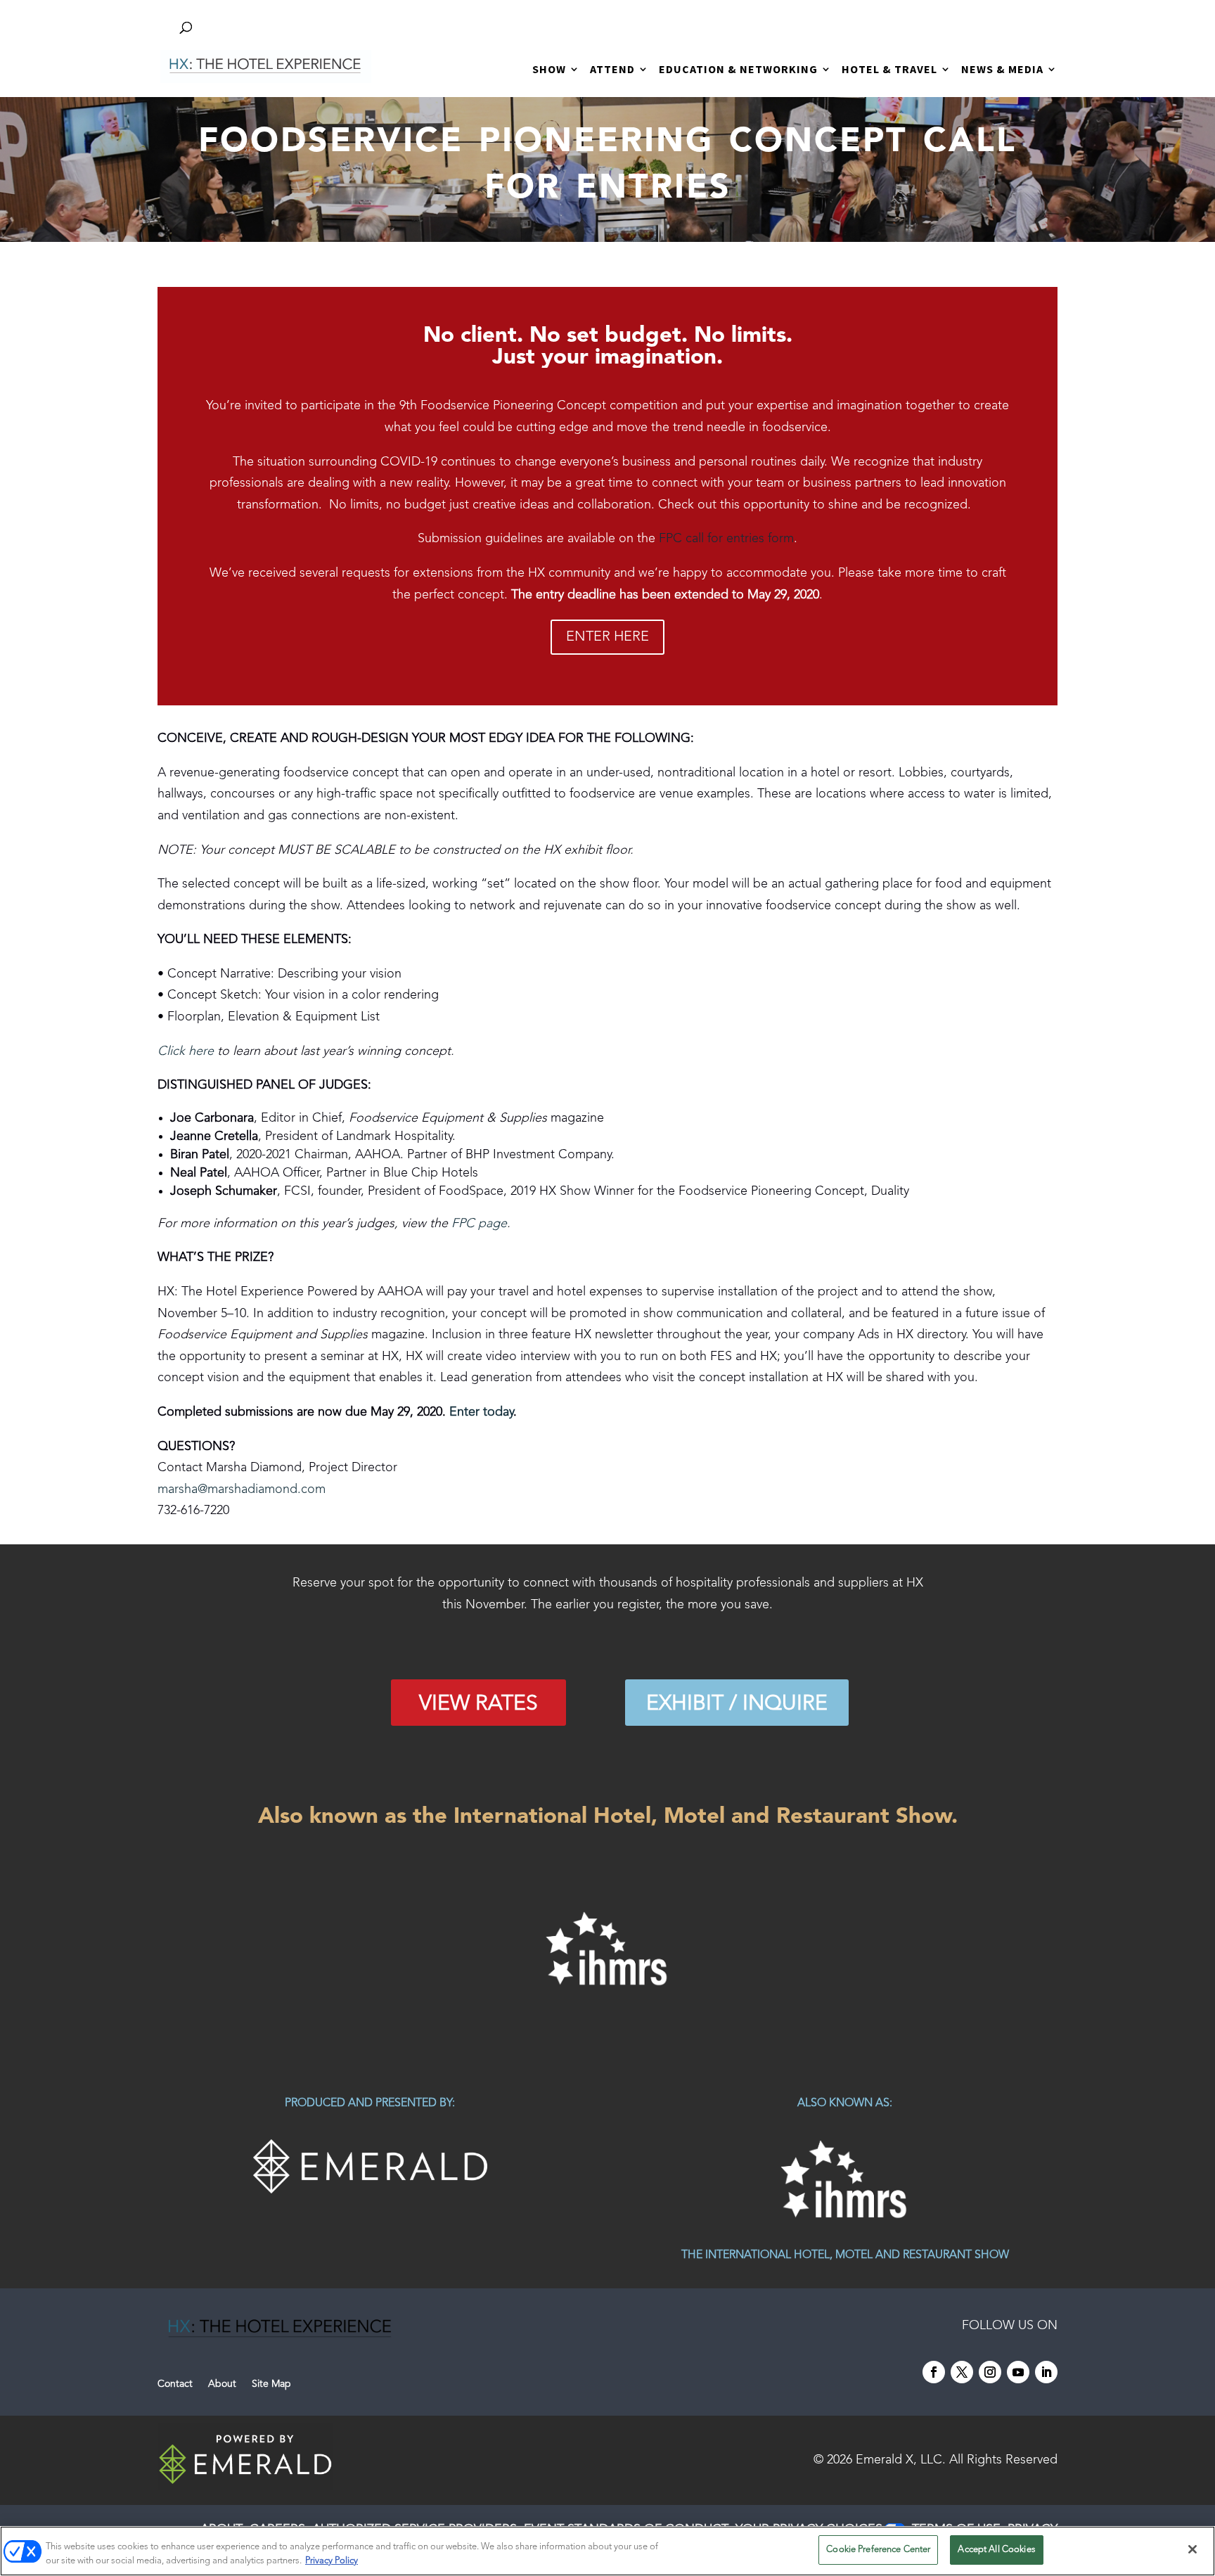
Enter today (481, 1412)
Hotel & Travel (889, 70)
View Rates (478, 1704)
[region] (607, 1949)
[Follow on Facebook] (934, 2372)
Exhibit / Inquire (737, 1704)
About (222, 2384)
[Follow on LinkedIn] (1046, 2372)
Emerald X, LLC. (901, 2460)
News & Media (1002, 70)
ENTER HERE (607, 637)
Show (549, 70)
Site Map (271, 2384)
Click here (186, 1051)
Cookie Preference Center (878, 2550)
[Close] (1192, 2549)
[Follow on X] (962, 2372)
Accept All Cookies (996, 2550)
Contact (175, 2384)
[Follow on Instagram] (990, 2372)
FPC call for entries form (726, 539)
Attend (612, 70)
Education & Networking (738, 70)
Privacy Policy (332, 2561)
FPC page (479, 1224)
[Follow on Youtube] (1018, 2372)
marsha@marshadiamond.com (242, 1489)
